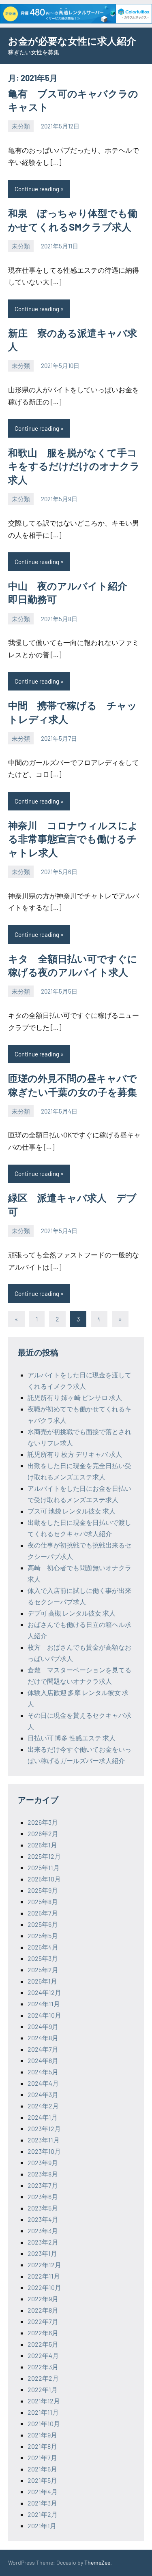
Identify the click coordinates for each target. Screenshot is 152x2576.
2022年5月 (43, 2344)
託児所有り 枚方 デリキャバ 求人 (75, 1454)
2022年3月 (43, 2367)
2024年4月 (43, 2083)
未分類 (21, 126)
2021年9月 (42, 2435)
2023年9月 (43, 2162)
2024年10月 (44, 2015)
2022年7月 (43, 2321)
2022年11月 (44, 2276)
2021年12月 (44, 2401)
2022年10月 (44, 2287)
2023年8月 (43, 2174)
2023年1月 (42, 2253)
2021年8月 (42, 2446)
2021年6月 (42, 2469)
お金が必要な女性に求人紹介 (72, 41)
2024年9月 (43, 2026)
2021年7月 (42, 2457)
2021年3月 (42, 2503)
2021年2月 (43, 2514)
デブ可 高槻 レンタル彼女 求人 (72, 1613)
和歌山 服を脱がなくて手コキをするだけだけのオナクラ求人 (74, 466)
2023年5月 (43, 2208)
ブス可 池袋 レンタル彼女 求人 (72, 1511)
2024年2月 (43, 2106)
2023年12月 (44, 2128)
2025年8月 (43, 1902)
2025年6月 (43, 1924)
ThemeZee (97, 2562)
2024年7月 (43, 2049)
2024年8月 (43, 2038)
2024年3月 (43, 2094)
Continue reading (37, 189)
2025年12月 (44, 1856)
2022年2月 (43, 2378)
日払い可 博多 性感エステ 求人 (72, 1738)
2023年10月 (44, 2151)
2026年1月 (42, 1845)
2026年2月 (43, 1833)
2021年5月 (42, 2480)
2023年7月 (43, 2185)
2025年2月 (43, 1970)
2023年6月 (43, 2197)
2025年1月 (42, 1981)
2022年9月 (43, 2299)
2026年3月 (43, 1822)
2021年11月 (43, 2412)
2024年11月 (44, 2004)
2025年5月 (43, 1936)
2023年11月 (44, 2140)
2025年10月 (44, 1879)
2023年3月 (43, 2231)
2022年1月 (43, 2389)
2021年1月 (42, 2526)
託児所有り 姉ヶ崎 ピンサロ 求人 (75, 1397)
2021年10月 (44, 2423)
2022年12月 (44, 2265)
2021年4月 (43, 2492)
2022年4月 (43, 2355)
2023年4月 (43, 2219)
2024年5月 (43, 2072)
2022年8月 (43, 2310)
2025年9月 (43, 1890)
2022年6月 (43, 2333)
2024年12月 (44, 1992)
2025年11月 (44, 1867)
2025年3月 (43, 1958)
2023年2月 (43, 2242)
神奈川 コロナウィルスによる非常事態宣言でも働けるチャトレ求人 (73, 839)
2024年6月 (43, 2060)
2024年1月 (43, 2117)
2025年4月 (43, 1947)
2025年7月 (43, 1913)
